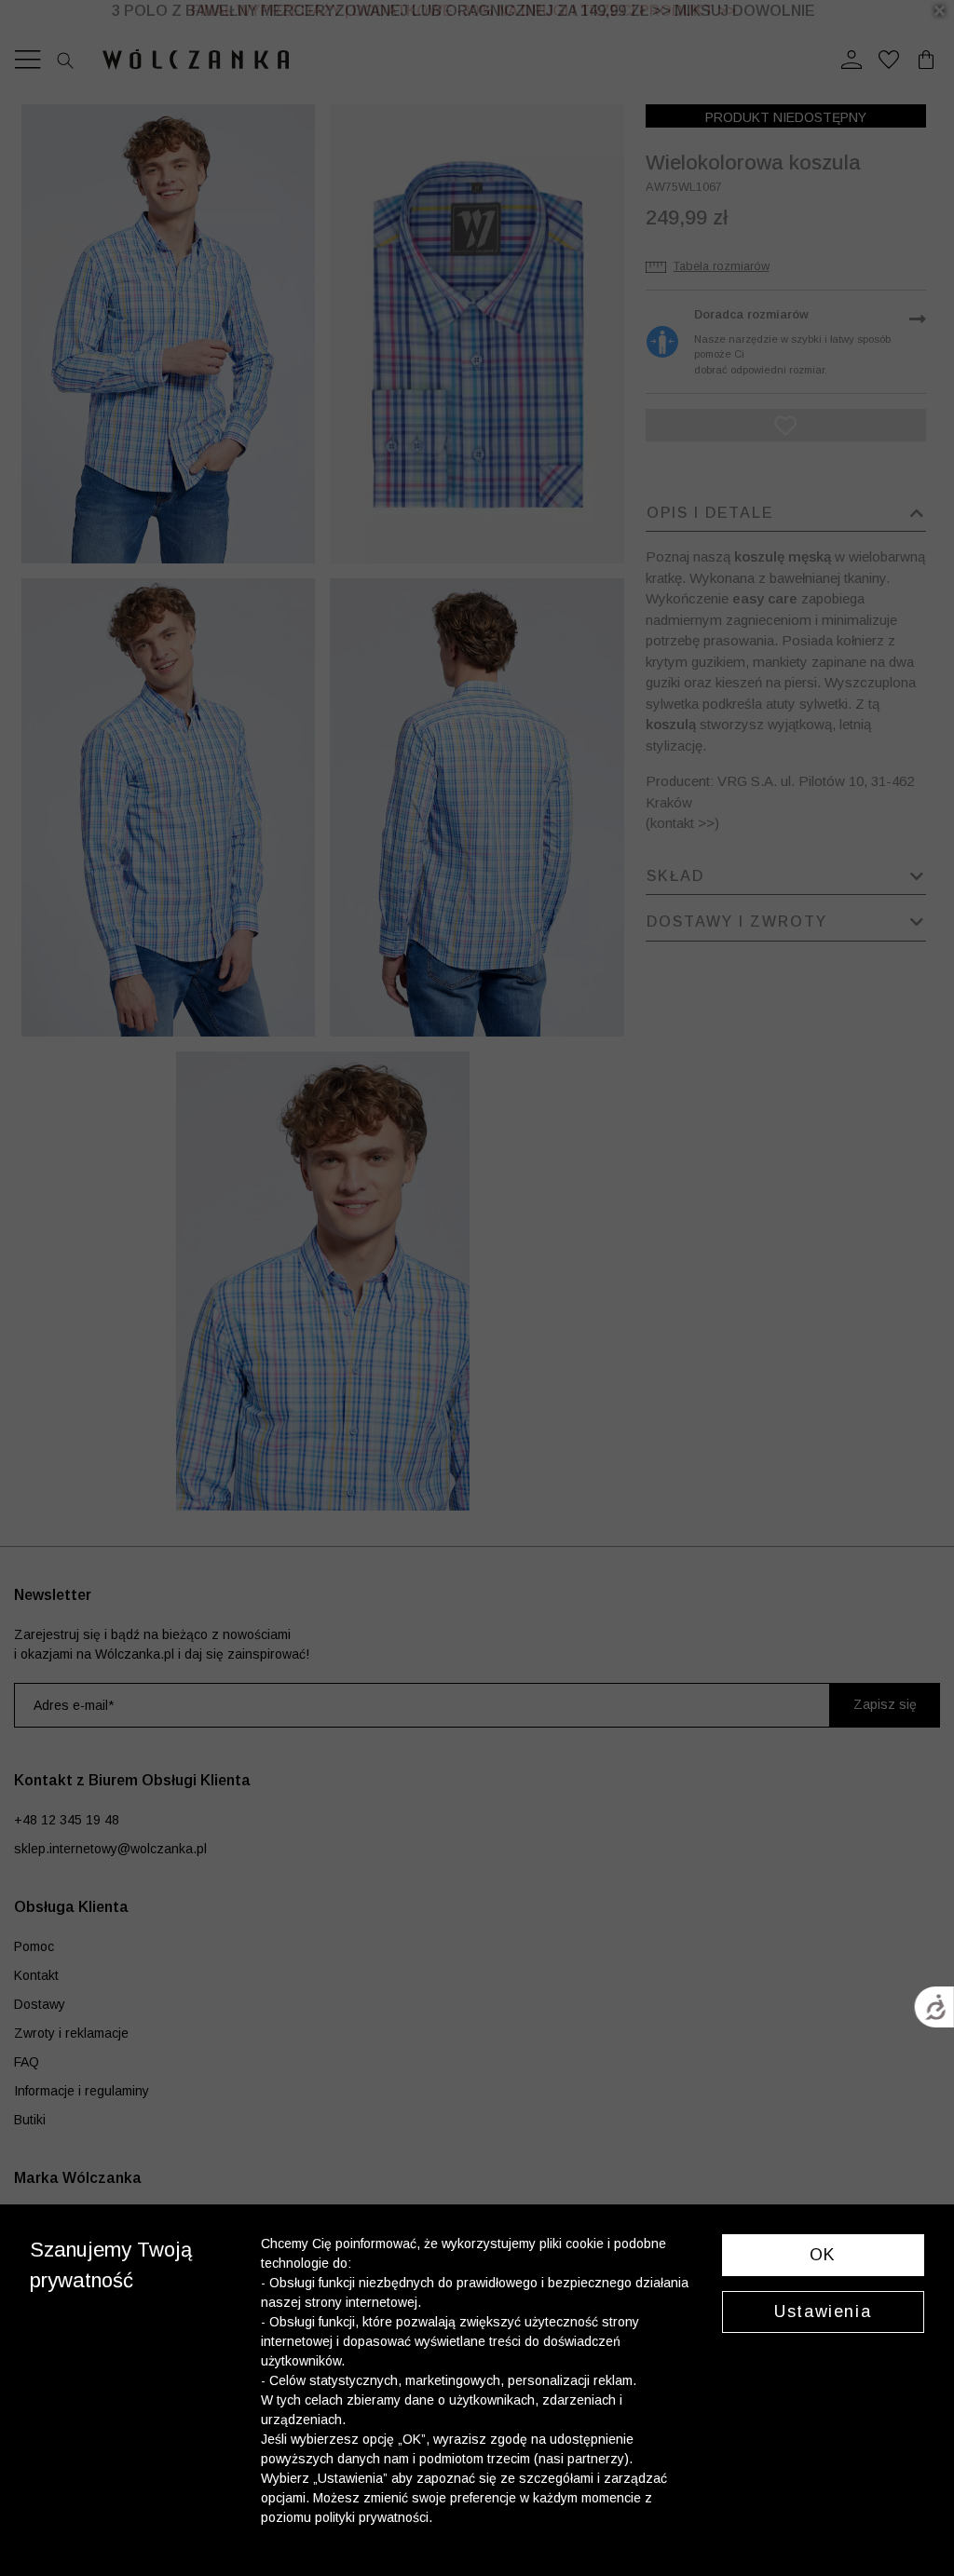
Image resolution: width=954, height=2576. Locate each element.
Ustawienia (823, 2312)
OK (823, 2255)
